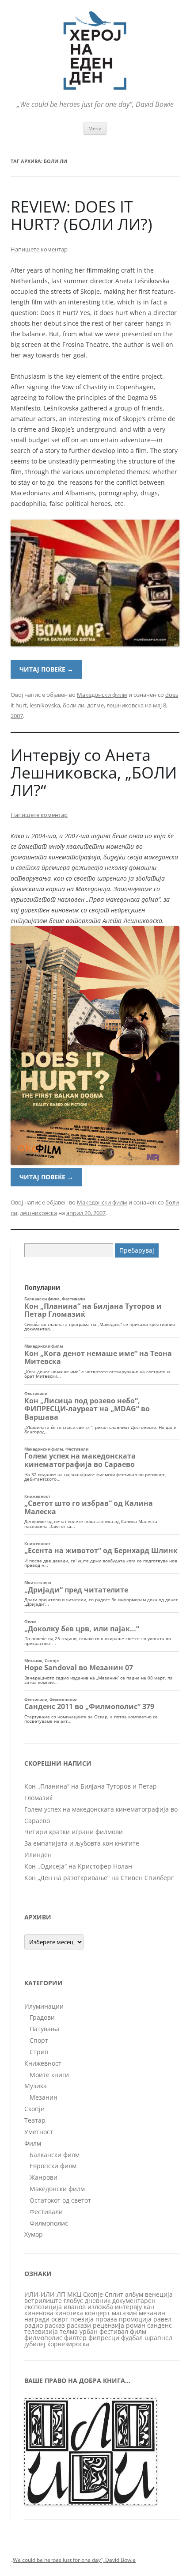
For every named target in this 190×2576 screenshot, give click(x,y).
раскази (79, 2325)
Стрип (39, 2052)
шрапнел (158, 2338)
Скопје (34, 2109)
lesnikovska (45, 705)
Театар (35, 2120)
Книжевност (43, 2063)
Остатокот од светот (60, 2200)
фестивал (114, 2331)
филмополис (43, 2338)
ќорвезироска (68, 2344)
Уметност (39, 2132)
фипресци (104, 2338)
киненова (39, 2313)
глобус (73, 2301)
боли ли (74, 705)
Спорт (39, 2040)
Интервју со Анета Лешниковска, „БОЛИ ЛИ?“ (94, 773)
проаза (106, 2319)
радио (34, 2325)
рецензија (108, 2325)
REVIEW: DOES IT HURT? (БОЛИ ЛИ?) (82, 215)
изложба (100, 2307)
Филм (33, 2143)
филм (138, 2331)
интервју (128, 2307)
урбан (89, 2331)
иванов (75, 2307)
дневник (98, 2301)
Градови (42, 2017)
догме (95, 705)
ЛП (61, 2294)
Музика (36, 2086)
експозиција (43, 2307)
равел (162, 2319)
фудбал (132, 2338)
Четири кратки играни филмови (74, 1832)
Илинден (38, 1855)
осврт (60, 2319)
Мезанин (44, 2097)
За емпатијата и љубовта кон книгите (82, 1843)
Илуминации (44, 2006)
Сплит (114, 2294)
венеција (159, 2294)
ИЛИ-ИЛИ (40, 2294)
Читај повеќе (46, 669)
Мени (95, 128)
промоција (135, 2319)
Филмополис (49, 2223)
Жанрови (44, 2177)
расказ (55, 2325)
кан (149, 2307)
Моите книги (49, 2075)
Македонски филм (102, 695)
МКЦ (74, 2294)
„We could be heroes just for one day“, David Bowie (73, 2560)
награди (37, 2319)
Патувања (45, 2029)
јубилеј (35, 2344)
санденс (160, 2325)
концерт (97, 2313)
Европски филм (53, 2166)
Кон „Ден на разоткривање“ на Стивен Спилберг (99, 1878)
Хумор (34, 2234)
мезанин (152, 2313)
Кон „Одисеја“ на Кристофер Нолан (78, 1866)
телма (69, 2331)
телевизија (41, 2331)
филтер (75, 2338)
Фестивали (46, 2212)
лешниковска (125, 705)
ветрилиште (43, 2301)
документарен (134, 2301)
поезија (82, 2319)
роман (136, 2325)
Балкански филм (55, 2155)
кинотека (69, 2313)
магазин (124, 2313)
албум (134, 2294)
